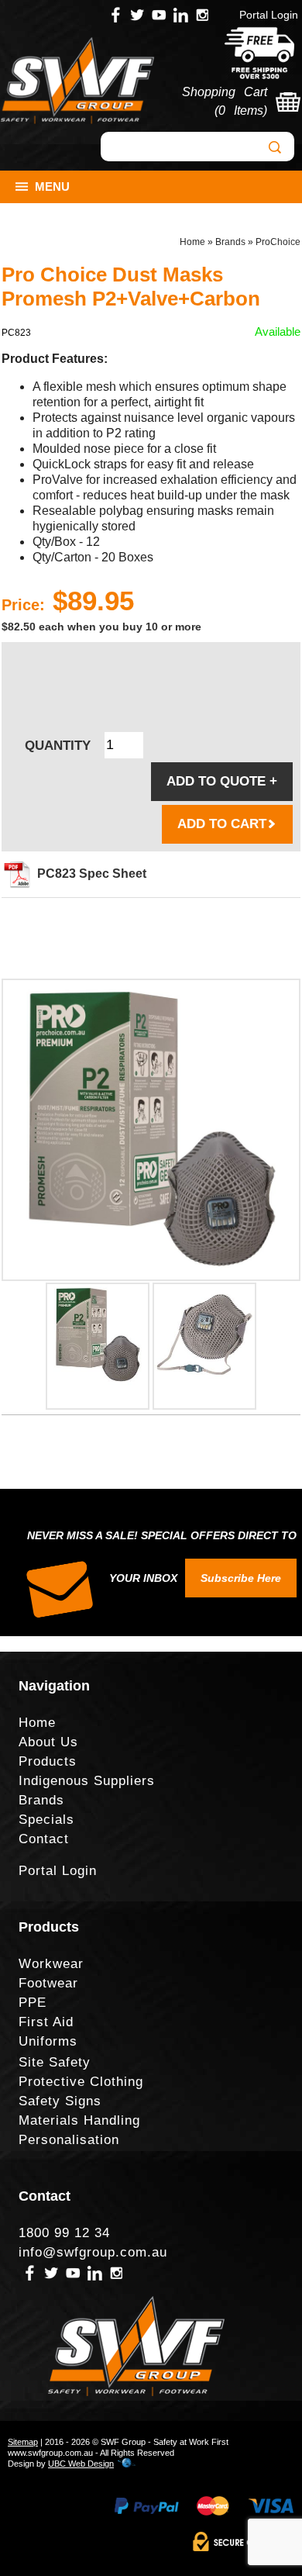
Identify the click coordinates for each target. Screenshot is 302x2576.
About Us (48, 1742)
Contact (44, 1839)
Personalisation (69, 2140)
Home (192, 242)
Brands (230, 242)
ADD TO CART (222, 824)
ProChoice (278, 242)
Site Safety (55, 2062)
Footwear (48, 1983)
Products (48, 1761)
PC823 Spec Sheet (92, 874)
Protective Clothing (81, 2082)
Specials (46, 1820)
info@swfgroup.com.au (93, 2252)
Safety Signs (60, 2101)
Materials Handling (79, 2120)
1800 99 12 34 (64, 2233)
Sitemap (23, 2442)
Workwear (51, 1964)
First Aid (46, 2022)
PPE (33, 2003)
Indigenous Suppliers (87, 1781)
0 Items (241, 110)
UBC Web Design (81, 2464)
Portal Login (269, 15)
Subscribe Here (241, 1578)
